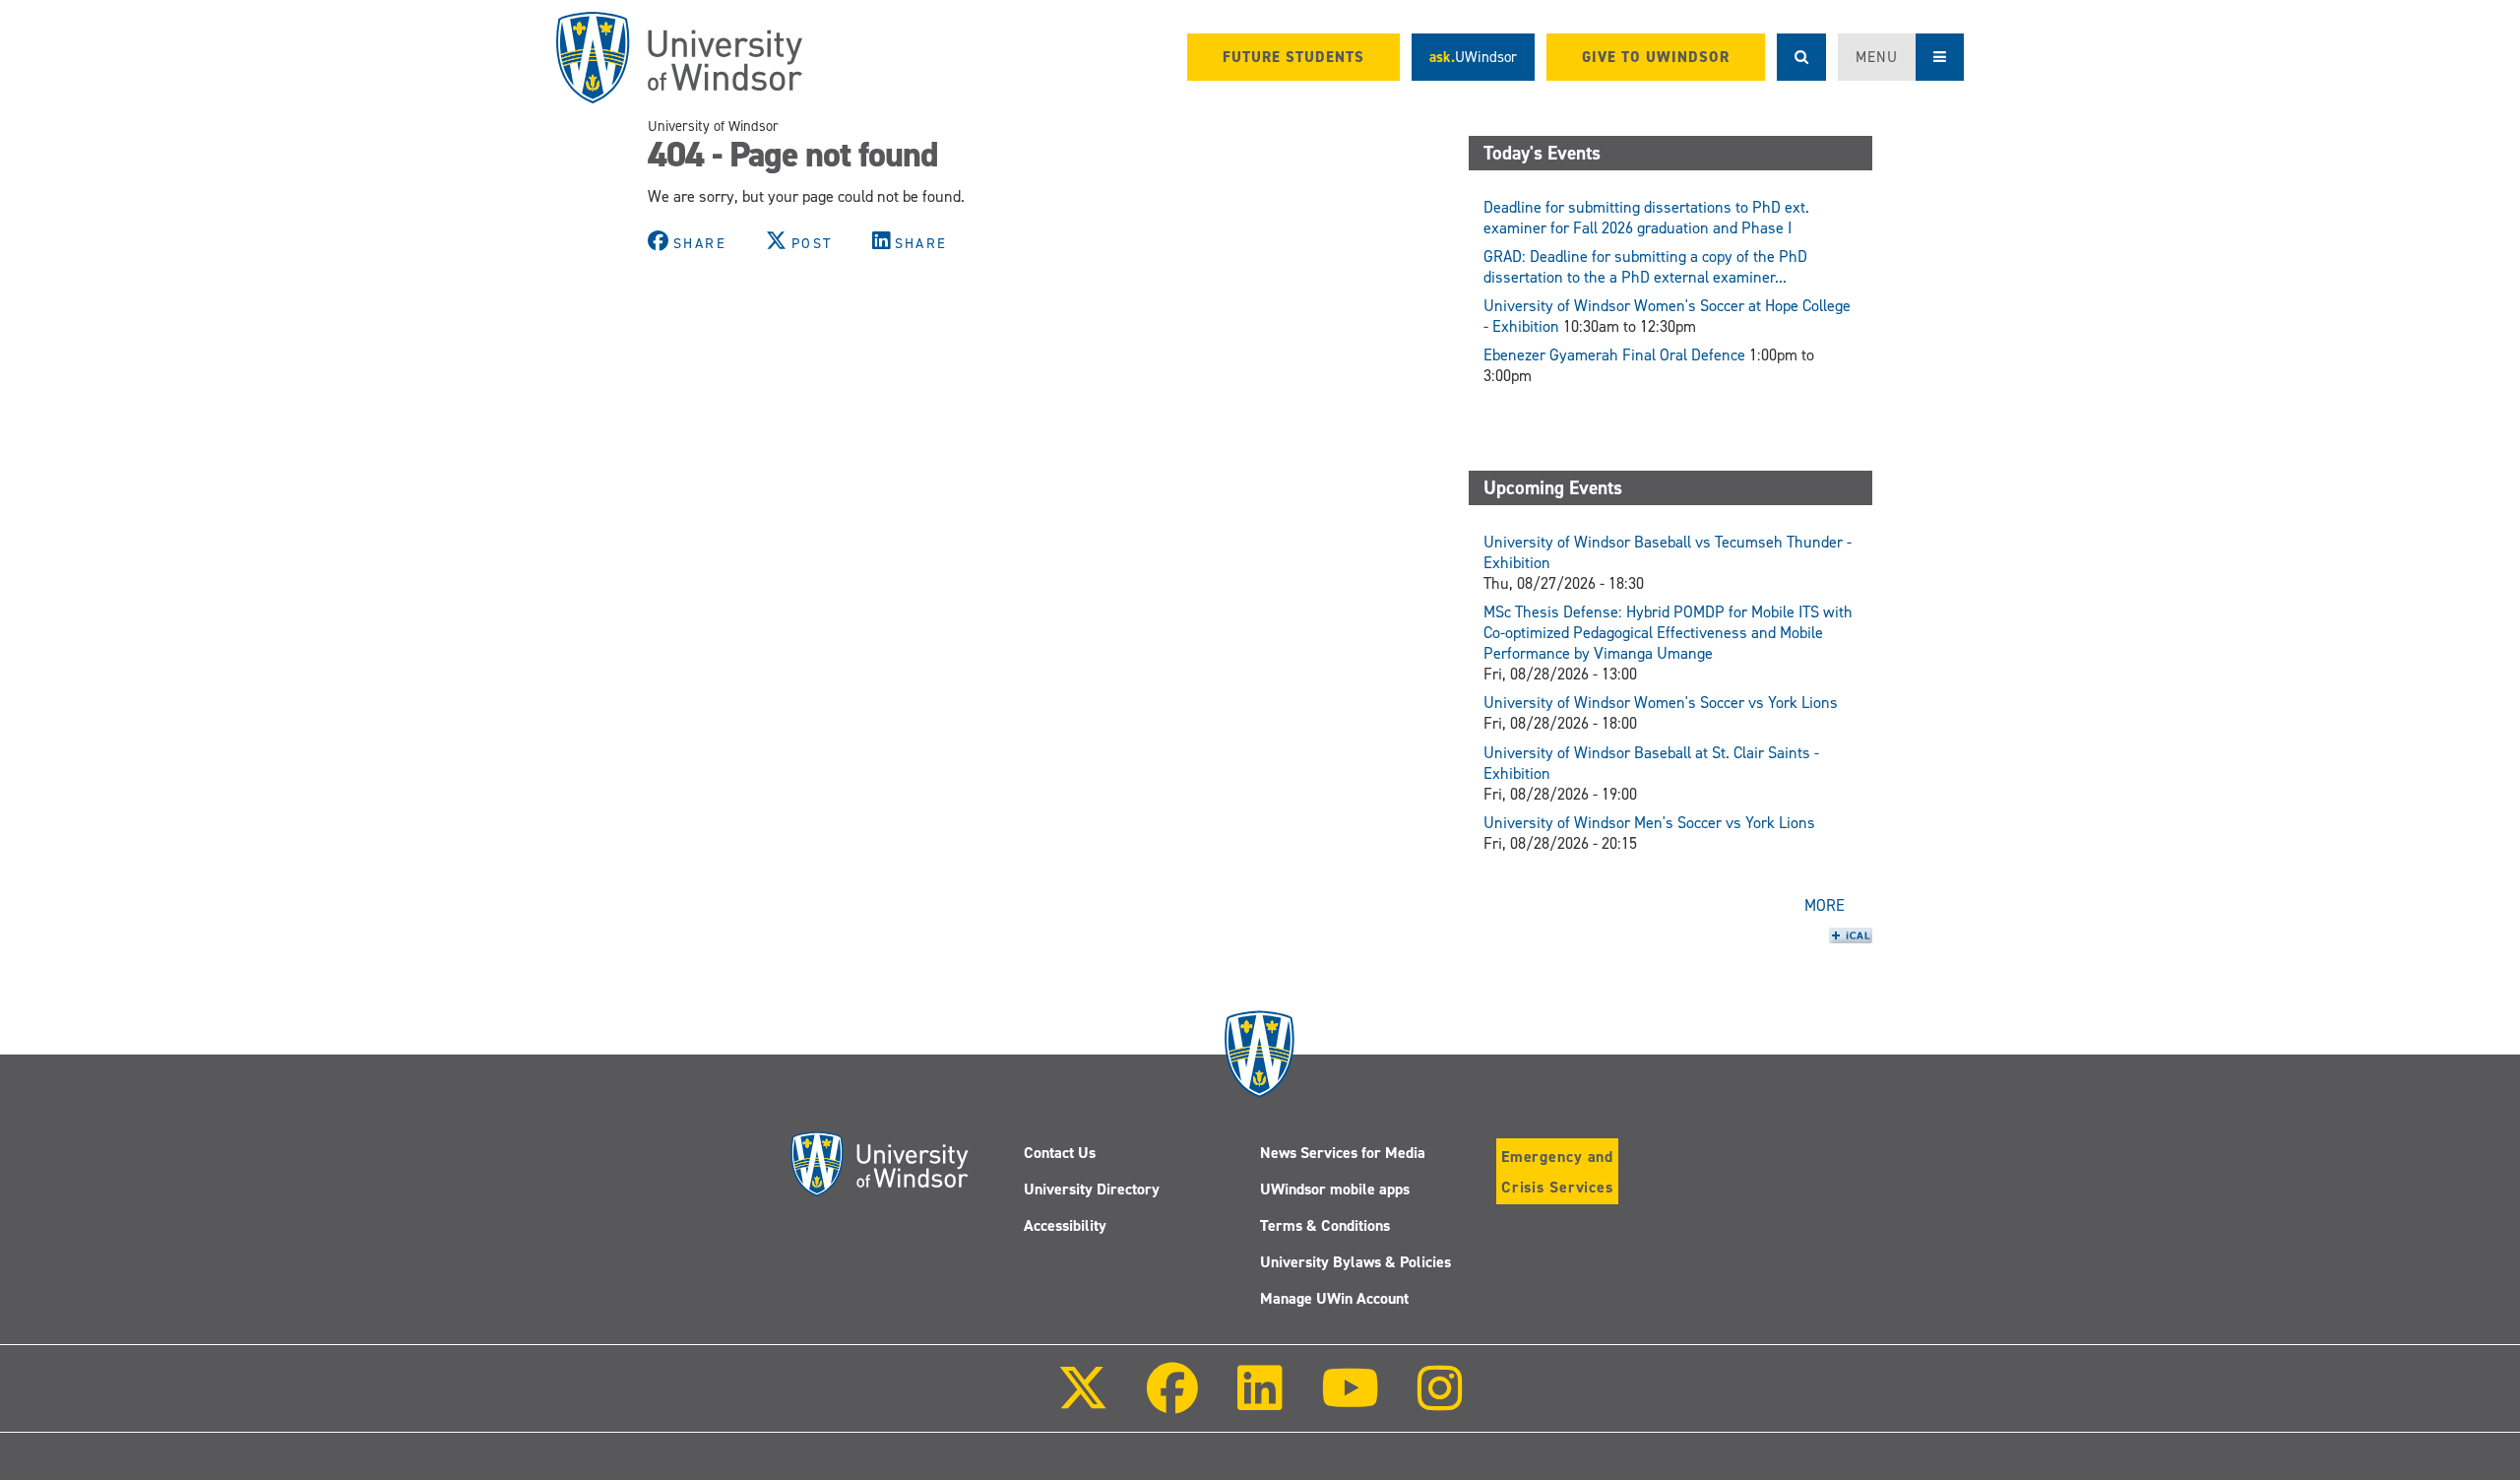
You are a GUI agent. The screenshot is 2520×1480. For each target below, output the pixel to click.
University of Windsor (713, 126)
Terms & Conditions (1325, 1225)
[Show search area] (1801, 57)
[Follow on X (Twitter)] (1083, 1402)
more (1825, 905)
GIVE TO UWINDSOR (1656, 57)
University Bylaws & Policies (1355, 1262)
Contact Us (1060, 1153)
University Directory (1092, 1189)
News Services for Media (1343, 1153)
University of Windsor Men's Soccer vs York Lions (1649, 823)
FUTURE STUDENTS (1293, 57)
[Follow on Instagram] (1440, 1402)
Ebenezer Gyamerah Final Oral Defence (1614, 355)
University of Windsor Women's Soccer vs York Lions (1661, 703)
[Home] (679, 58)
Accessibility (1065, 1225)
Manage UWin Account (1334, 1298)
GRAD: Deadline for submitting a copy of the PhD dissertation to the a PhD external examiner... (1645, 267)
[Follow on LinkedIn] (1259, 1402)
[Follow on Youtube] (1350, 1402)
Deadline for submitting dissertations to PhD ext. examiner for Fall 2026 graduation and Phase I (1646, 218)
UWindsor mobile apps (1335, 1189)
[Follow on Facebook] (1172, 1402)
